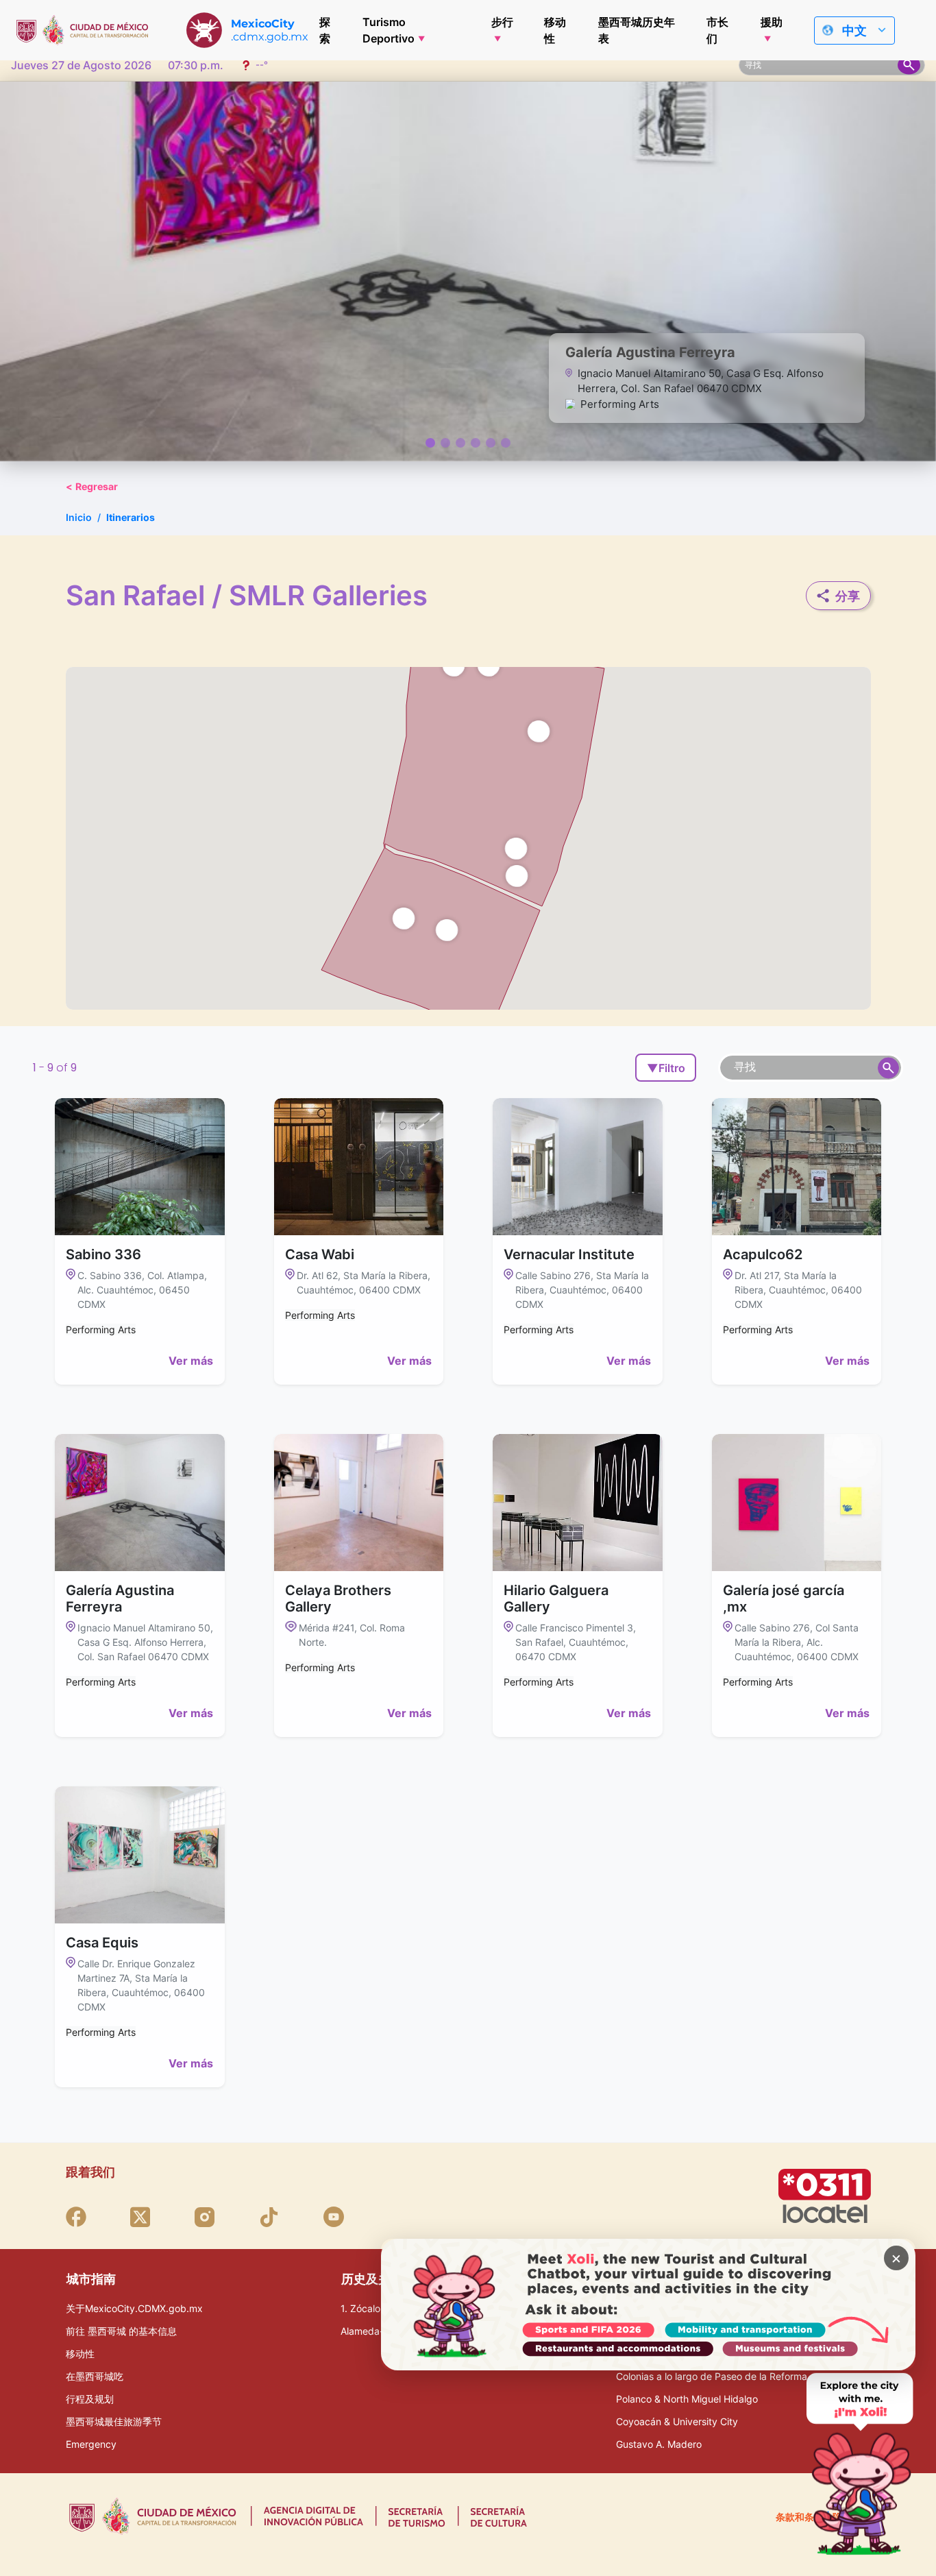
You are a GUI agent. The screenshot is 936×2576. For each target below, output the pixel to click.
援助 (772, 22)
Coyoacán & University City (677, 2421)
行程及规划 (90, 2399)
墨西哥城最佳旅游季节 (114, 2421)
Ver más (191, 1361)
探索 (325, 30)
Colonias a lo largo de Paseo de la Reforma (712, 2376)
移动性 (555, 30)
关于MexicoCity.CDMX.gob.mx (134, 2308)
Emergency (91, 2444)
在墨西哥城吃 (95, 2376)
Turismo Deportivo (389, 30)
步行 (502, 22)
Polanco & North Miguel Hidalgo (687, 2399)
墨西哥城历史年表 (637, 30)
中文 (854, 31)
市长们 (717, 30)
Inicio (79, 517)
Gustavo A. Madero (659, 2444)
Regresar (92, 486)
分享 (848, 596)
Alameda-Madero (379, 2331)
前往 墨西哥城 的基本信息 (121, 2331)
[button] (516, 848)
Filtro (666, 1068)
